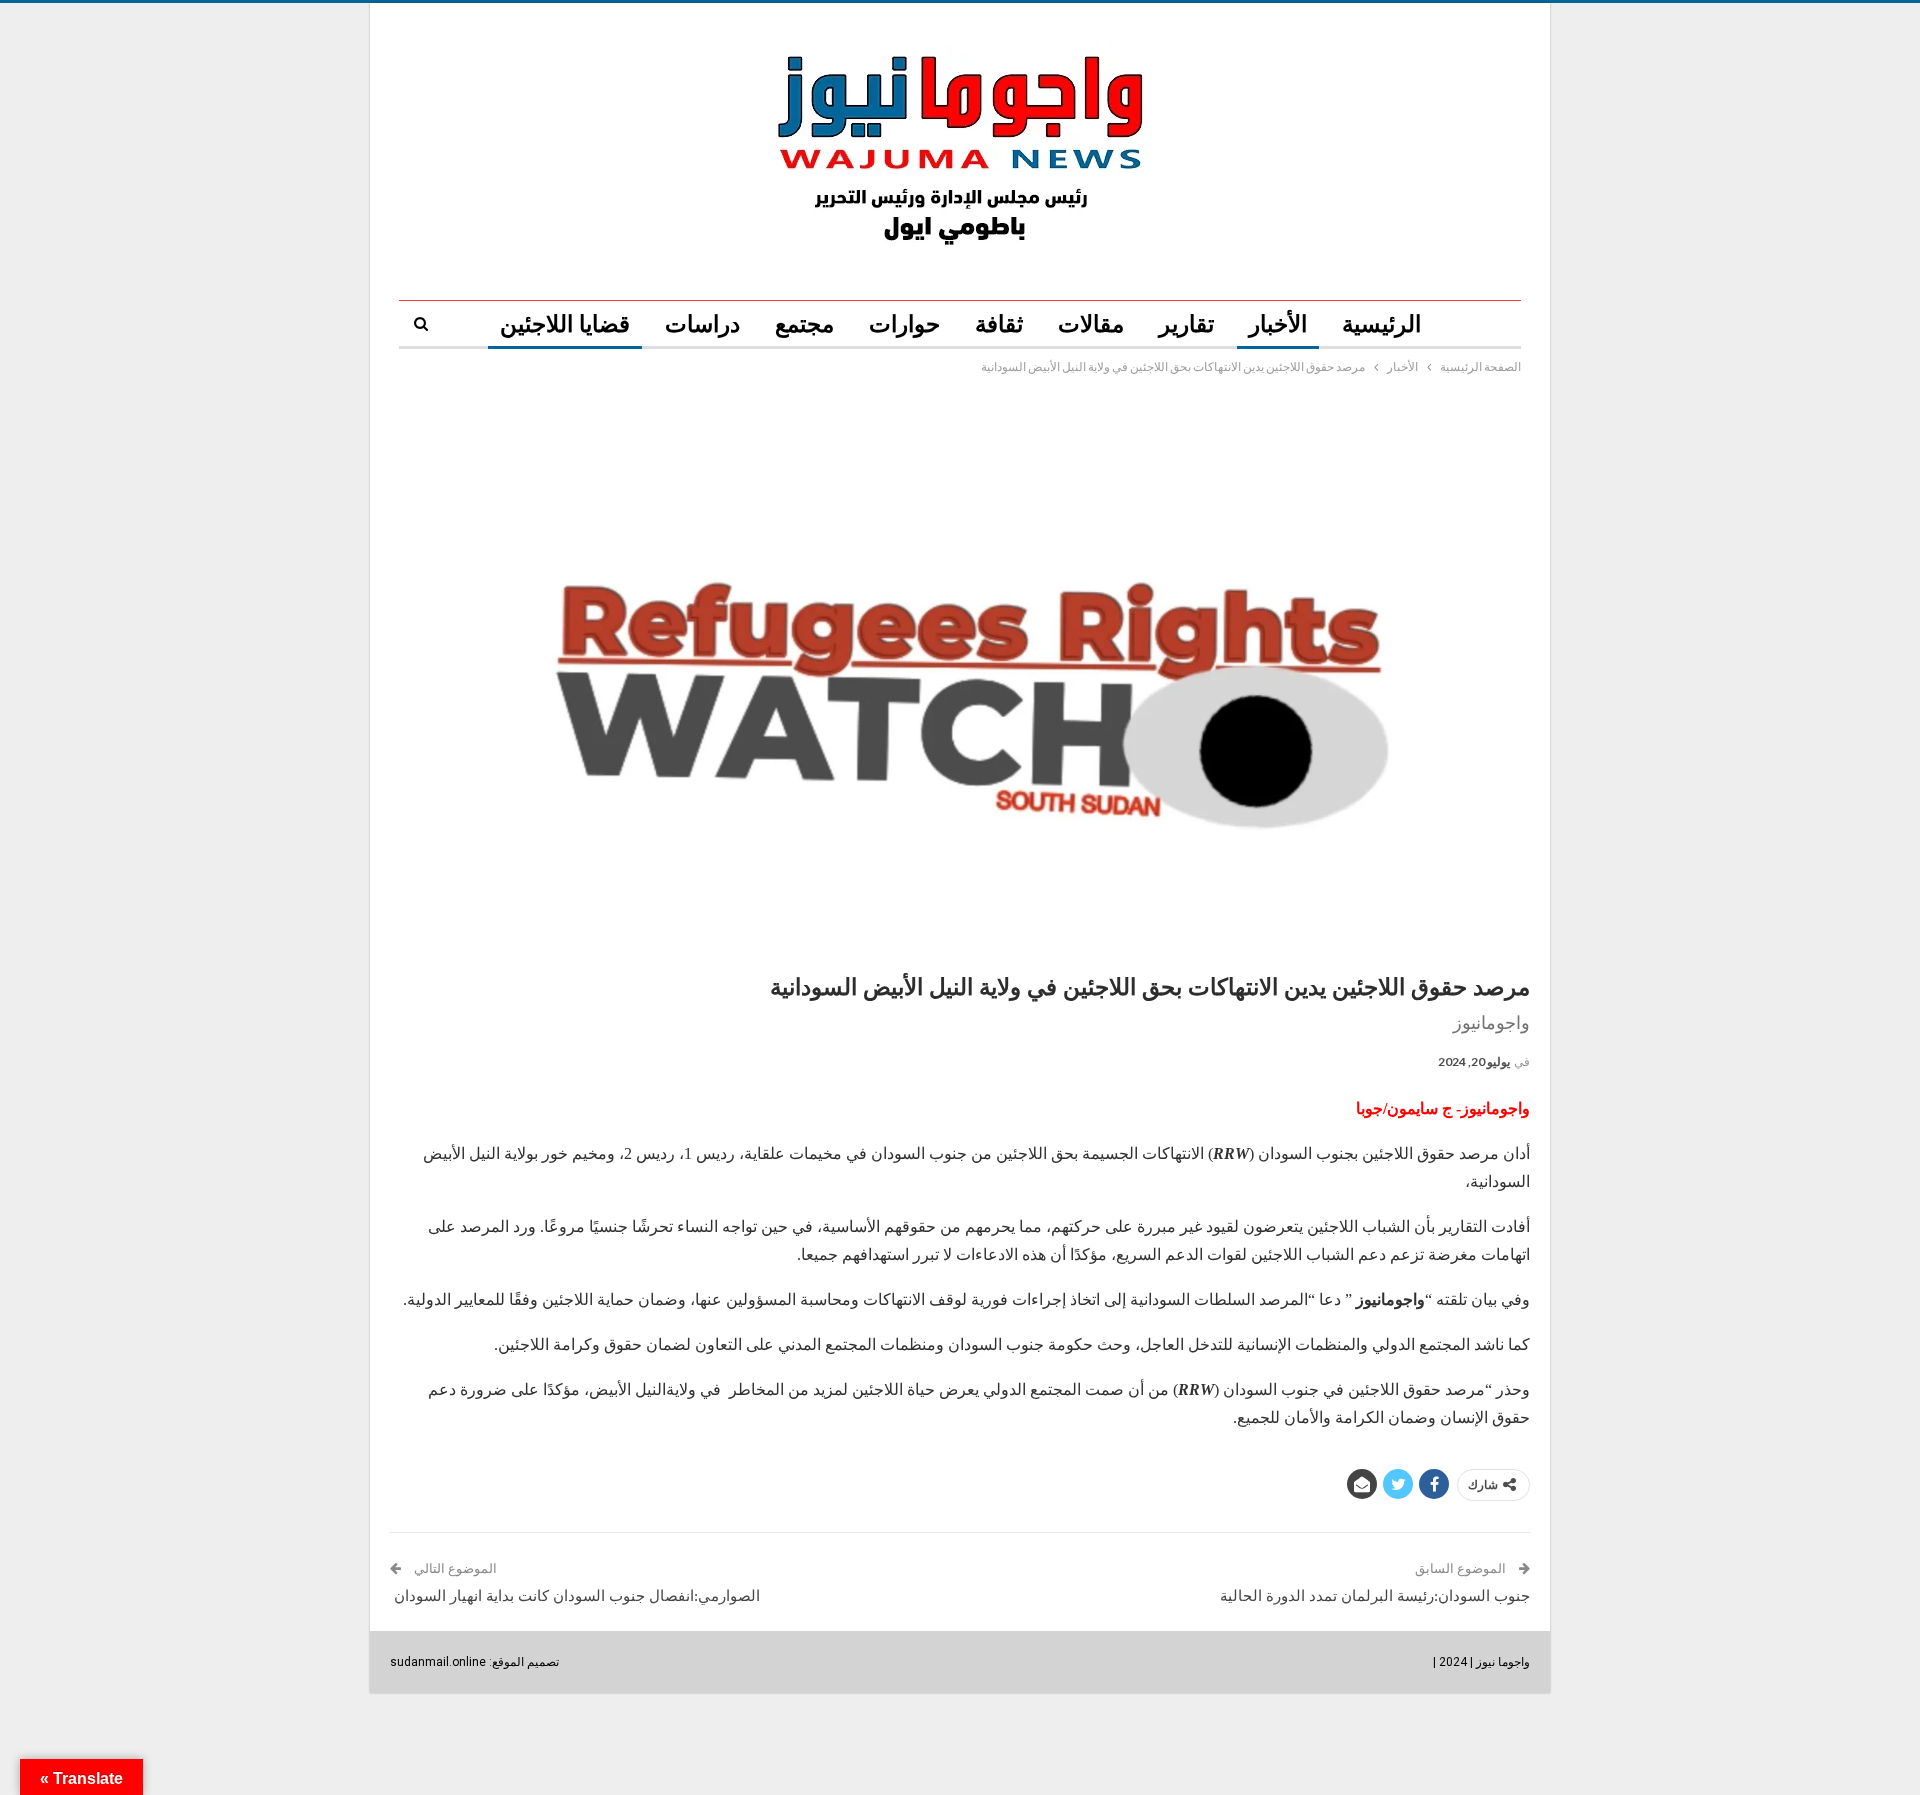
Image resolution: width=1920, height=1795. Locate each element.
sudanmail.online (438, 1662)
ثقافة (999, 324)
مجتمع (804, 324)
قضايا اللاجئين (565, 324)
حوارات (904, 324)
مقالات (1091, 324)
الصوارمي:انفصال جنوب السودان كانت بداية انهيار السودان (575, 1596)
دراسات (702, 324)
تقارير (1186, 324)
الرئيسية (1381, 324)
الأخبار (1278, 324)
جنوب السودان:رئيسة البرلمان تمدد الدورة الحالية (1375, 1596)
